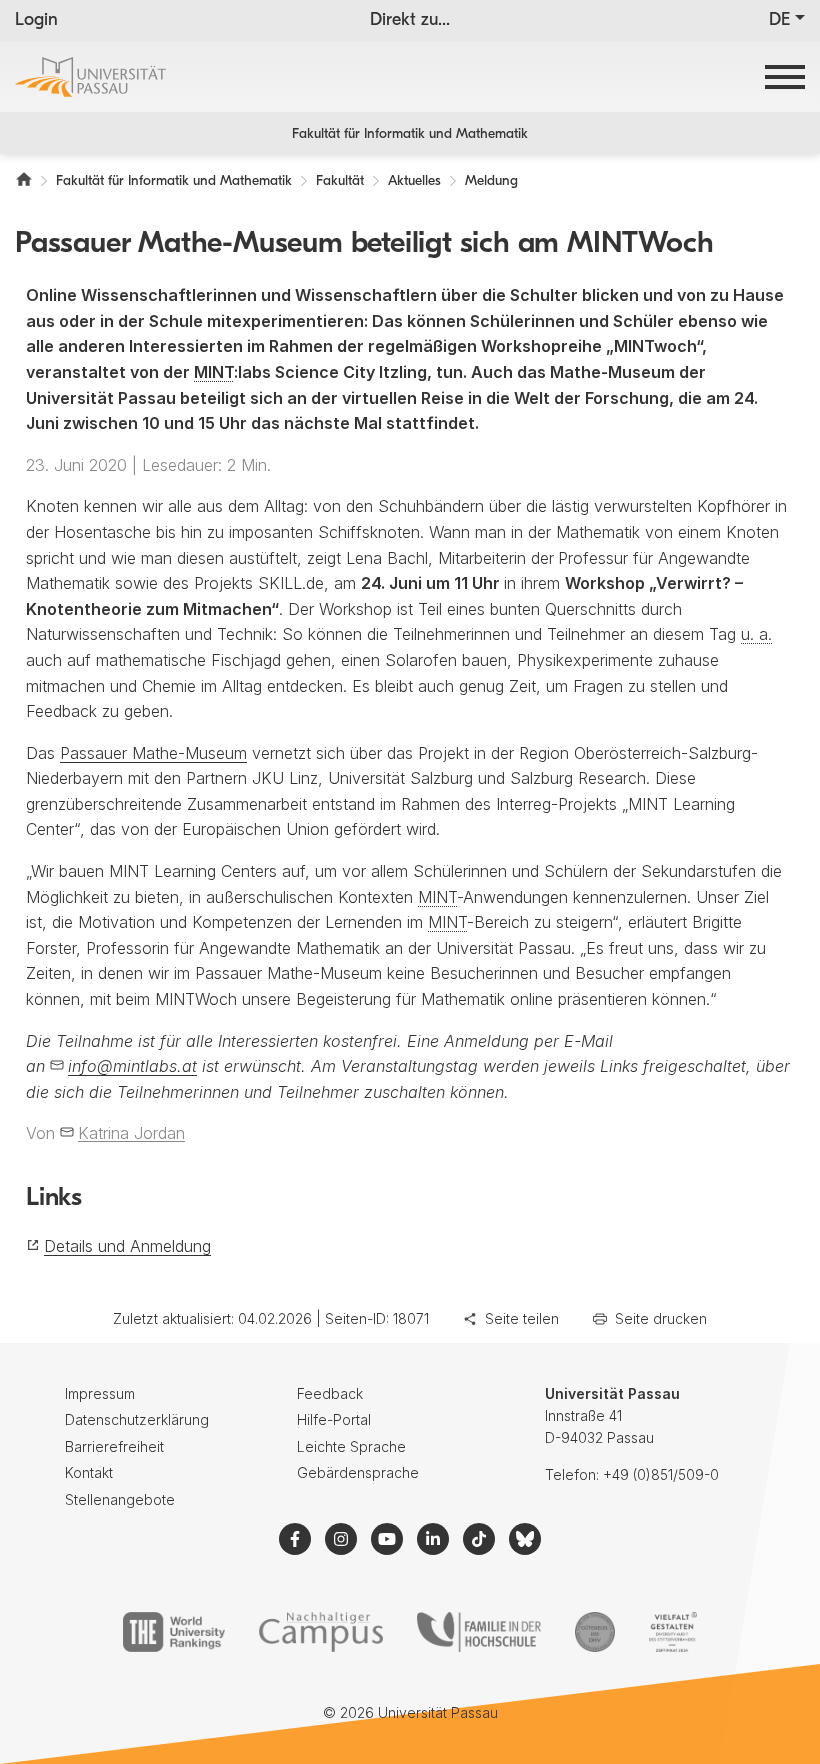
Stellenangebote (120, 1499)
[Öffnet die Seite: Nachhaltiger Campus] (321, 1632)
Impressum (100, 1393)
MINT (214, 372)
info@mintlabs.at (132, 1066)
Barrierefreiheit (114, 1446)
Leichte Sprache (351, 1446)
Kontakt (89, 1472)
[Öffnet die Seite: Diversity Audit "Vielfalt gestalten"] (672, 1632)
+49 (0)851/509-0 (661, 1474)
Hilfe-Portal (334, 1419)
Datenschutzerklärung (137, 1419)
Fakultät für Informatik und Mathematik (410, 134)
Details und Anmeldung (127, 1246)
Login (36, 21)
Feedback (330, 1393)
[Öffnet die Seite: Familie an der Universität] (479, 1632)
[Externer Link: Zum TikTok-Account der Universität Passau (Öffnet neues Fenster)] (479, 1539)
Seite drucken (661, 1318)
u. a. (756, 634)
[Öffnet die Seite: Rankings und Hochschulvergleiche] (173, 1632)
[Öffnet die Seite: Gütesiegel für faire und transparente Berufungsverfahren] (595, 1632)
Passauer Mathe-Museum (153, 753)
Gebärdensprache (358, 1472)
